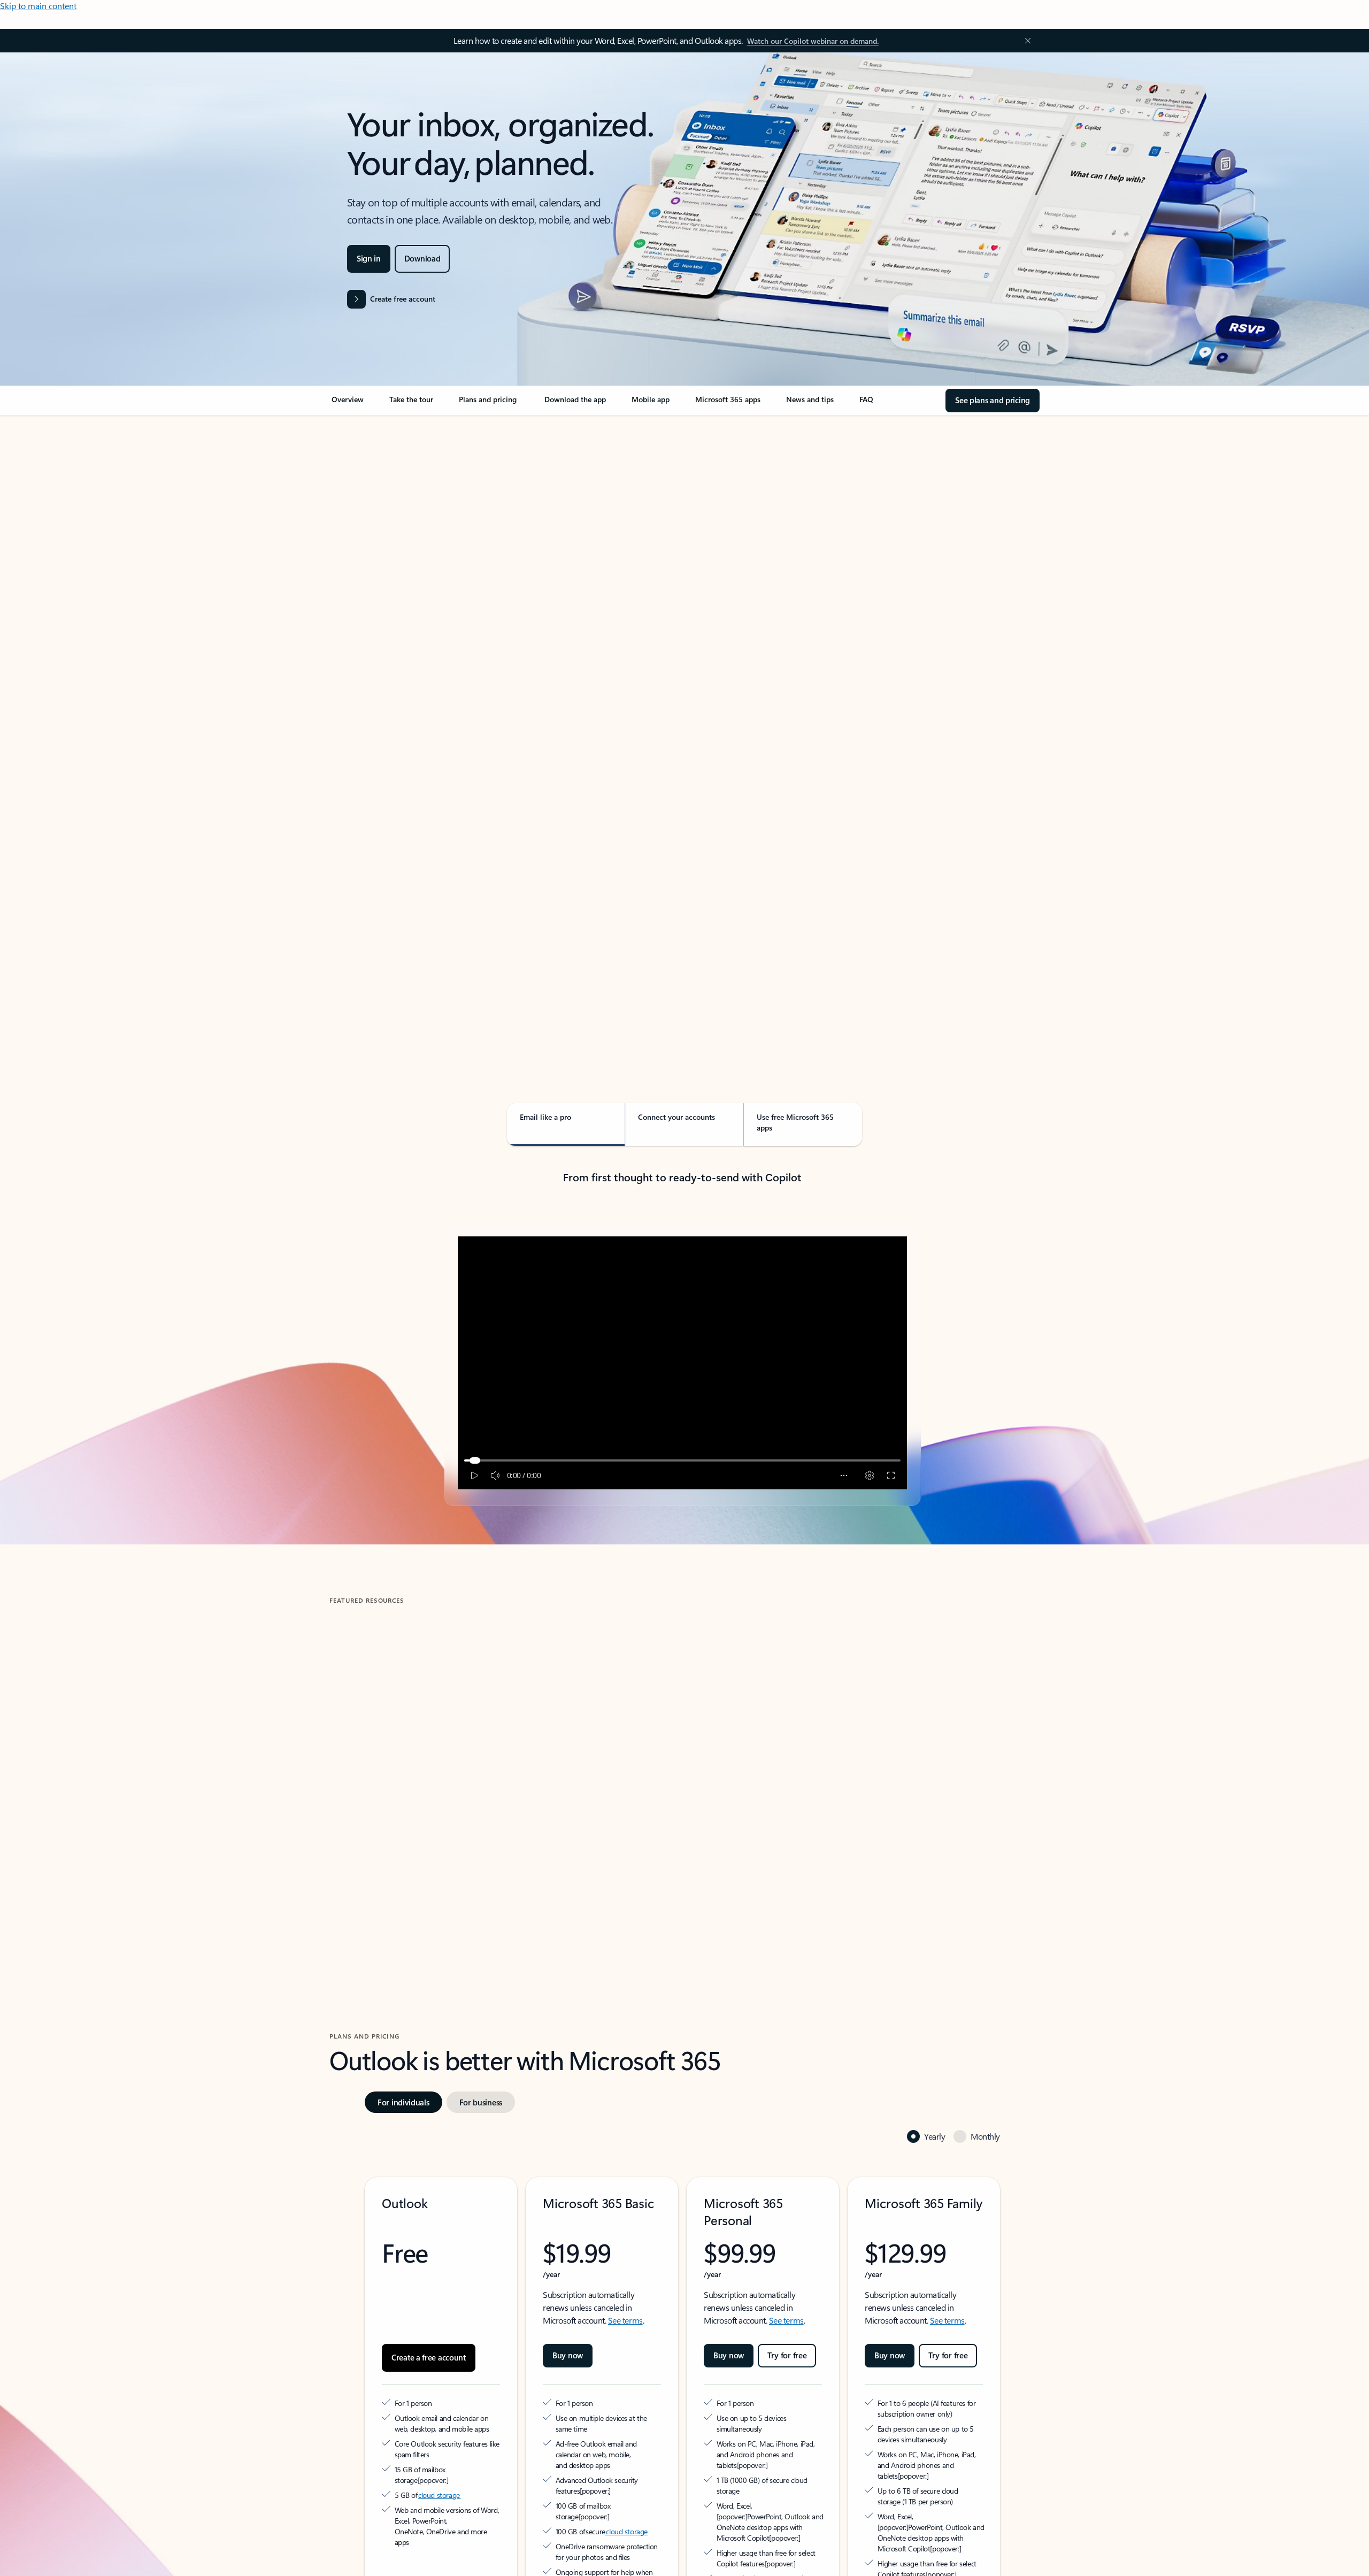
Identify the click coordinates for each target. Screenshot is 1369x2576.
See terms (625, 2272)
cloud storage (439, 2436)
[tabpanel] (682, 725)
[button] (374, 1848)
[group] (443, 1755)
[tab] (363, 529)
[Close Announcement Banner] (1025, 41)
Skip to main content (38, 6)
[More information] (475, 2421)
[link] (348, 404)
